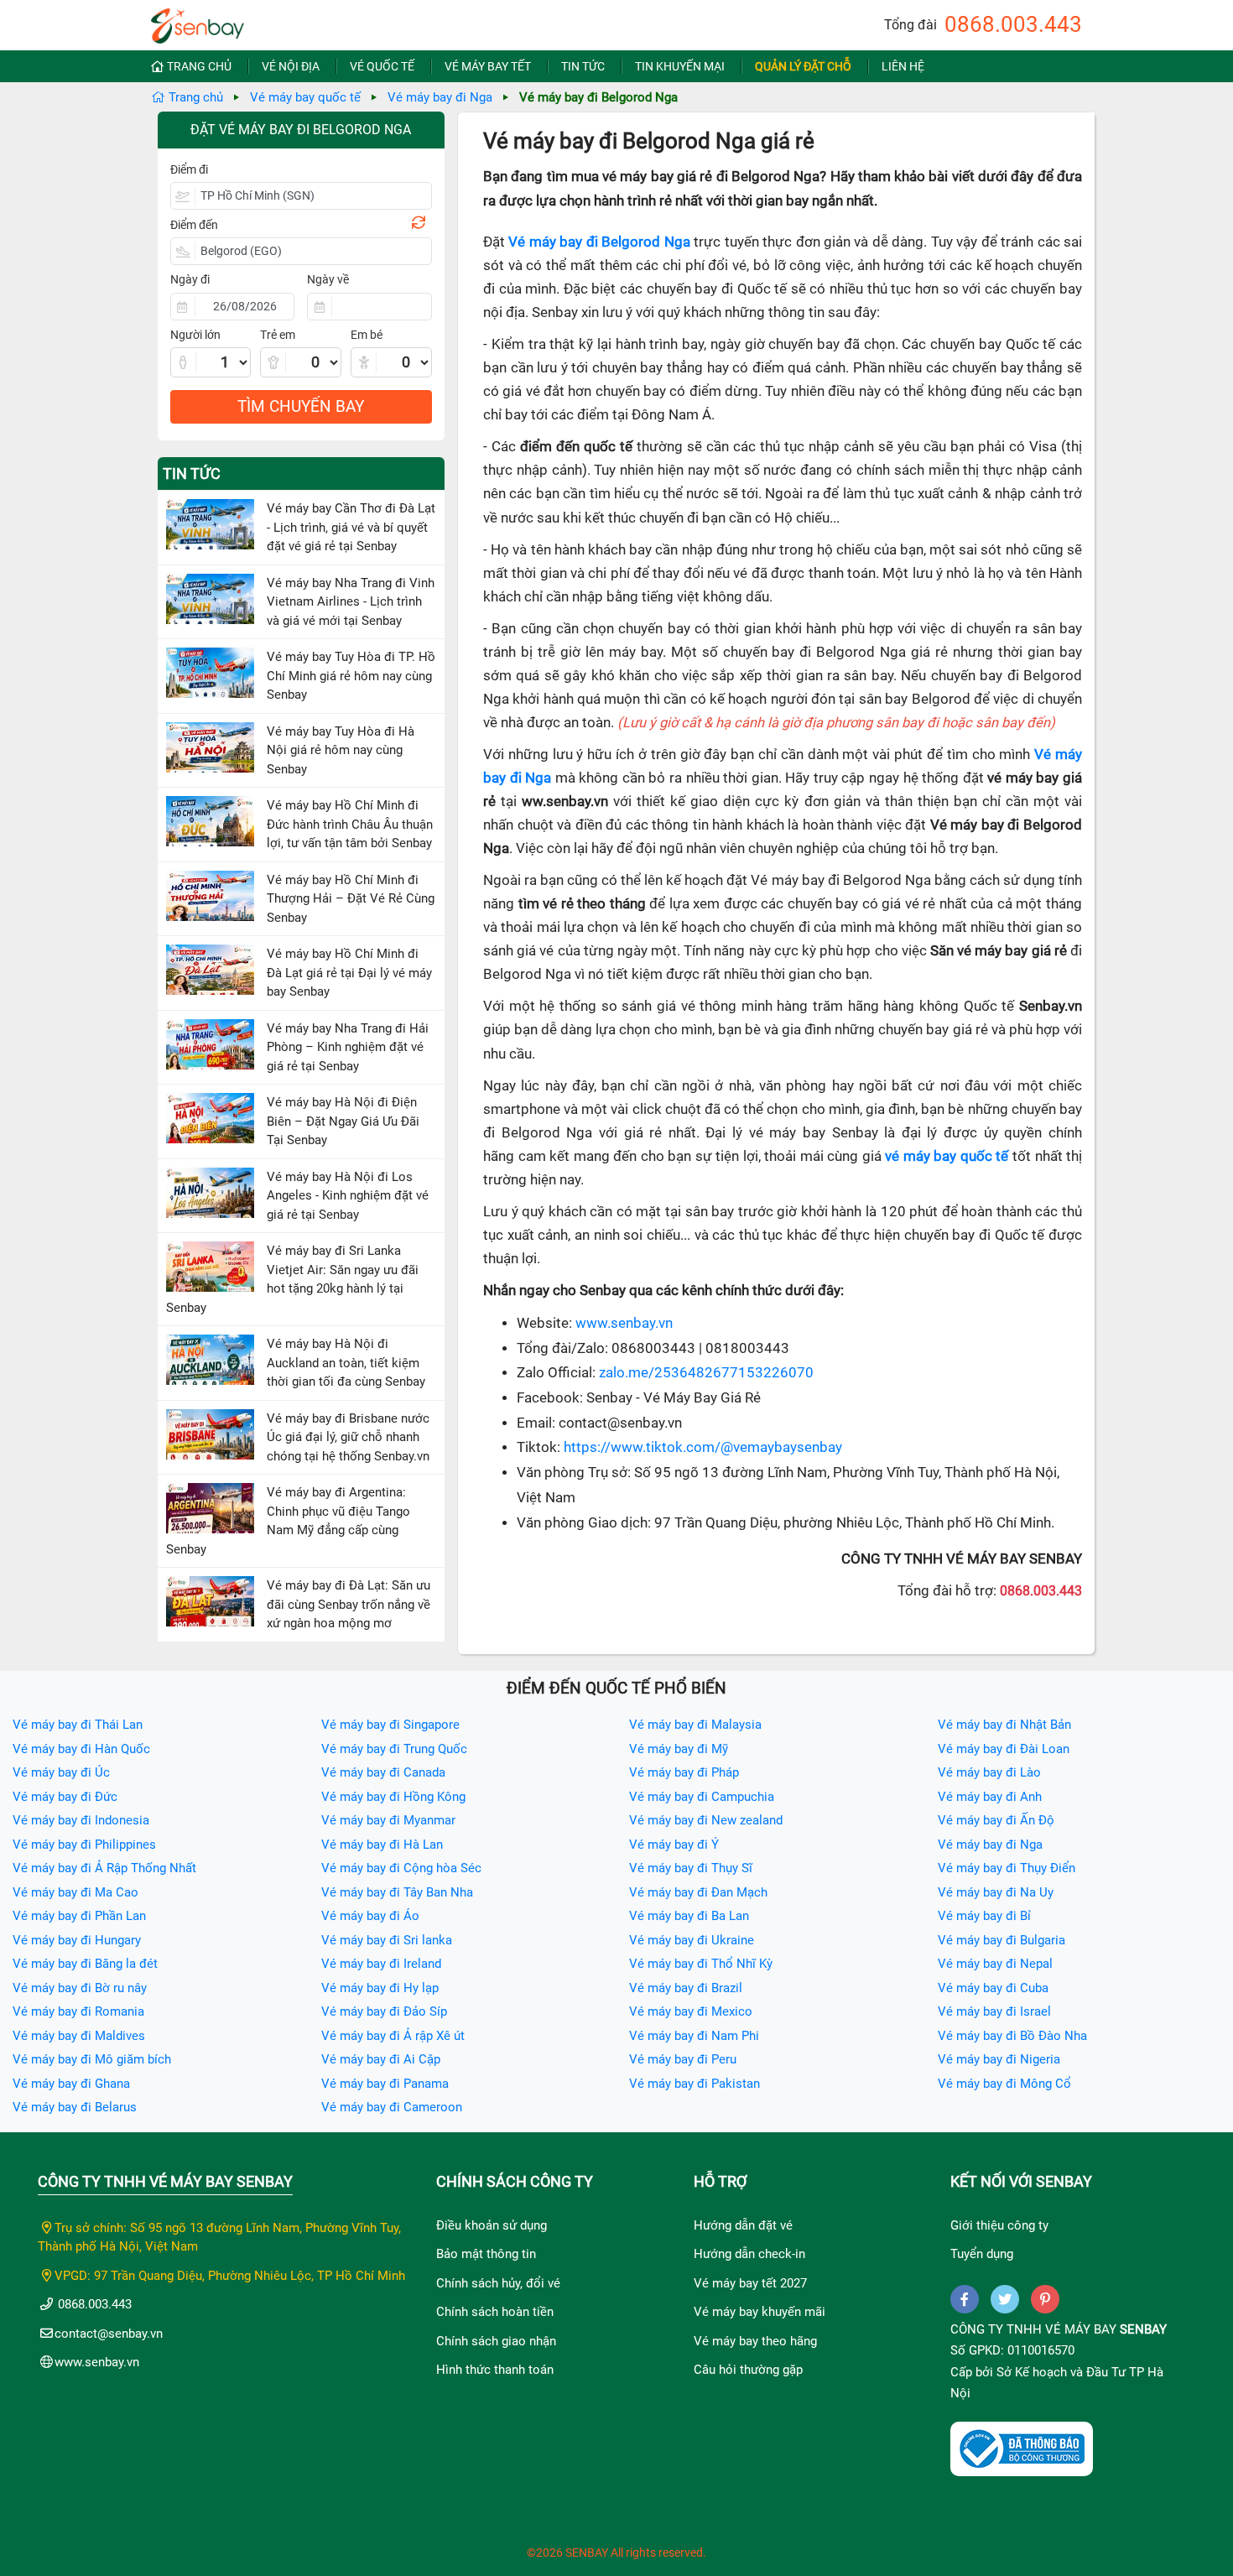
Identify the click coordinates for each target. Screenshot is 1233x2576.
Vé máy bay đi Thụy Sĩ (691, 1868)
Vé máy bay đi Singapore (390, 1725)
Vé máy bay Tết (488, 66)
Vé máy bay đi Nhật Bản (1004, 1725)
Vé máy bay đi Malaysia (695, 1725)
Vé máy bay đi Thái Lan (78, 1725)
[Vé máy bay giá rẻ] (198, 21)
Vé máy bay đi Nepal (995, 1964)
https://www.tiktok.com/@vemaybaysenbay (703, 1447)
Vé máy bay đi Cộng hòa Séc (401, 1868)
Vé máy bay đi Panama (385, 2084)
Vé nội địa (291, 66)
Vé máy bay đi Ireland (381, 1964)
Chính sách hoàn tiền (495, 2312)
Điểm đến (194, 225)
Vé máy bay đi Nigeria (999, 2059)
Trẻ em (278, 335)
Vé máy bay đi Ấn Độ (996, 1820)
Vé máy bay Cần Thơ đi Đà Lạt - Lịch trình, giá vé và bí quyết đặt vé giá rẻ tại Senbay (351, 527)
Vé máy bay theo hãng (755, 2341)
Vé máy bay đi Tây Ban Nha (397, 1892)
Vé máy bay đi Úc (61, 1772)
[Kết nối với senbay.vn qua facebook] (965, 2299)
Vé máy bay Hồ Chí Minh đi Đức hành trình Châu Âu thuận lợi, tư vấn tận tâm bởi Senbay (350, 824)
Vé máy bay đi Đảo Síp (384, 2011)
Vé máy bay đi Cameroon (392, 2107)
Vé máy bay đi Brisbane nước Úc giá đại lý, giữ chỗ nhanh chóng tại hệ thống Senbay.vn (348, 1437)
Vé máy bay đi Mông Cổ (1004, 2084)
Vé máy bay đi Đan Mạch (698, 1892)
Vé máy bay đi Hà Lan (382, 1845)
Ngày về (328, 279)
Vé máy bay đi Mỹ (679, 1749)
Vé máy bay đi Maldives (79, 2036)
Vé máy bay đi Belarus (75, 2107)
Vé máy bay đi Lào (989, 1772)
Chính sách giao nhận (496, 2341)
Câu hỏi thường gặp (748, 2370)
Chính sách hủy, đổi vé (498, 2283)
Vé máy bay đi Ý (674, 1845)
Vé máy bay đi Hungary (77, 1940)
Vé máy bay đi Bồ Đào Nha (1012, 2036)
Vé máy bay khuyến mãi (760, 2312)
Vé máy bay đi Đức (65, 1797)
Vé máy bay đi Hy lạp (380, 1988)
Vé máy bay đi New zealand (706, 1820)
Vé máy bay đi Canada (383, 1772)
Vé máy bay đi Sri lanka (387, 1940)
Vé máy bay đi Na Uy (996, 1892)
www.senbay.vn (624, 1323)
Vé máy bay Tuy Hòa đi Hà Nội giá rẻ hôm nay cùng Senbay (341, 750)
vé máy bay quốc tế (947, 1156)
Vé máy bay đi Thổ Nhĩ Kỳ (701, 1964)
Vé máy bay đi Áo (370, 1916)
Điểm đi (189, 169)
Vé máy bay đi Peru (683, 2059)
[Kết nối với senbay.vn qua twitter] (1005, 2299)
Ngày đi (190, 279)
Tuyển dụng (982, 2254)
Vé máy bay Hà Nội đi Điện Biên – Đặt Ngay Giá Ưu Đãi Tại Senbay (343, 1121)
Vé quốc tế (382, 66)
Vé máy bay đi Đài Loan (1004, 1749)
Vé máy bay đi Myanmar (388, 1820)
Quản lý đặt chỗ (803, 66)
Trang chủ (199, 66)
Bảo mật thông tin (486, 2254)
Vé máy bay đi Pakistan (695, 2084)
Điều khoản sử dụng (492, 2225)
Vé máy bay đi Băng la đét (85, 1964)
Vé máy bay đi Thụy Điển (1007, 1868)
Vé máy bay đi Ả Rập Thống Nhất (104, 1868)
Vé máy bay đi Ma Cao (75, 1892)
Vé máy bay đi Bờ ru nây (80, 1988)
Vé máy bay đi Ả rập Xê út (393, 2036)
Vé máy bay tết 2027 (750, 2283)
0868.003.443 (1013, 24)
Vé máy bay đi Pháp (684, 1772)
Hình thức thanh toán (495, 2370)
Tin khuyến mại (680, 66)
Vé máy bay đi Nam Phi (694, 2036)
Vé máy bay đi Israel (994, 2011)
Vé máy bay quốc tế (305, 97)
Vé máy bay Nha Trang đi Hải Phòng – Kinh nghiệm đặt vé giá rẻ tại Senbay (348, 1047)
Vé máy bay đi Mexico (691, 2011)
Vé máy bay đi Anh (990, 1797)
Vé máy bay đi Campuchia (702, 1797)
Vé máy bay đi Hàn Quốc (81, 1749)
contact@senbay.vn (109, 2334)
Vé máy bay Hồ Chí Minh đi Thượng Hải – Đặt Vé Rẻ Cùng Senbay (351, 899)
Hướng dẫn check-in (749, 2254)
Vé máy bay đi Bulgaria (1001, 1940)
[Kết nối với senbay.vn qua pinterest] (1045, 2299)
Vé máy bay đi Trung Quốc (394, 1749)
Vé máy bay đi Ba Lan (689, 1916)
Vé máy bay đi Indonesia (81, 1820)
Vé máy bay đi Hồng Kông (393, 1797)
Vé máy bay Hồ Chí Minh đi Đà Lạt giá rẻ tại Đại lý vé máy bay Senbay (349, 973)
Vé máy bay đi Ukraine (692, 1940)
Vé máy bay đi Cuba (993, 1988)
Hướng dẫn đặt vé (743, 2225)
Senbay (1143, 2329)
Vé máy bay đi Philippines (84, 1845)
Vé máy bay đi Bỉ (984, 1916)
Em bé (367, 335)
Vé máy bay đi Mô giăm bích (92, 2059)
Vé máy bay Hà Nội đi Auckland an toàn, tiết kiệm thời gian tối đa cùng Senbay (346, 1363)
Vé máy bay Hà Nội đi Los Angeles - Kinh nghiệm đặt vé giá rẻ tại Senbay (348, 1196)
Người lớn (195, 335)
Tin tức (583, 66)
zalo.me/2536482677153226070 (706, 1373)
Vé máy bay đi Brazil (686, 1988)
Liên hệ (903, 66)
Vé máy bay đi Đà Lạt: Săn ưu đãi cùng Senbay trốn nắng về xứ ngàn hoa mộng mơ (349, 1604)
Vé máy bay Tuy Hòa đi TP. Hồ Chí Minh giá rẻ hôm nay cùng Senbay (351, 676)
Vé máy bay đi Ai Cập (381, 2059)
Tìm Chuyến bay (301, 406)
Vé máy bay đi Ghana (71, 2084)
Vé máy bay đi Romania (78, 2011)
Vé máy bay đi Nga (440, 97)
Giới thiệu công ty (999, 2225)
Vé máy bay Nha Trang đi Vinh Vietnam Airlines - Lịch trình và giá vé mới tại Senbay (351, 602)
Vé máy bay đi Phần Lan (79, 1916)
